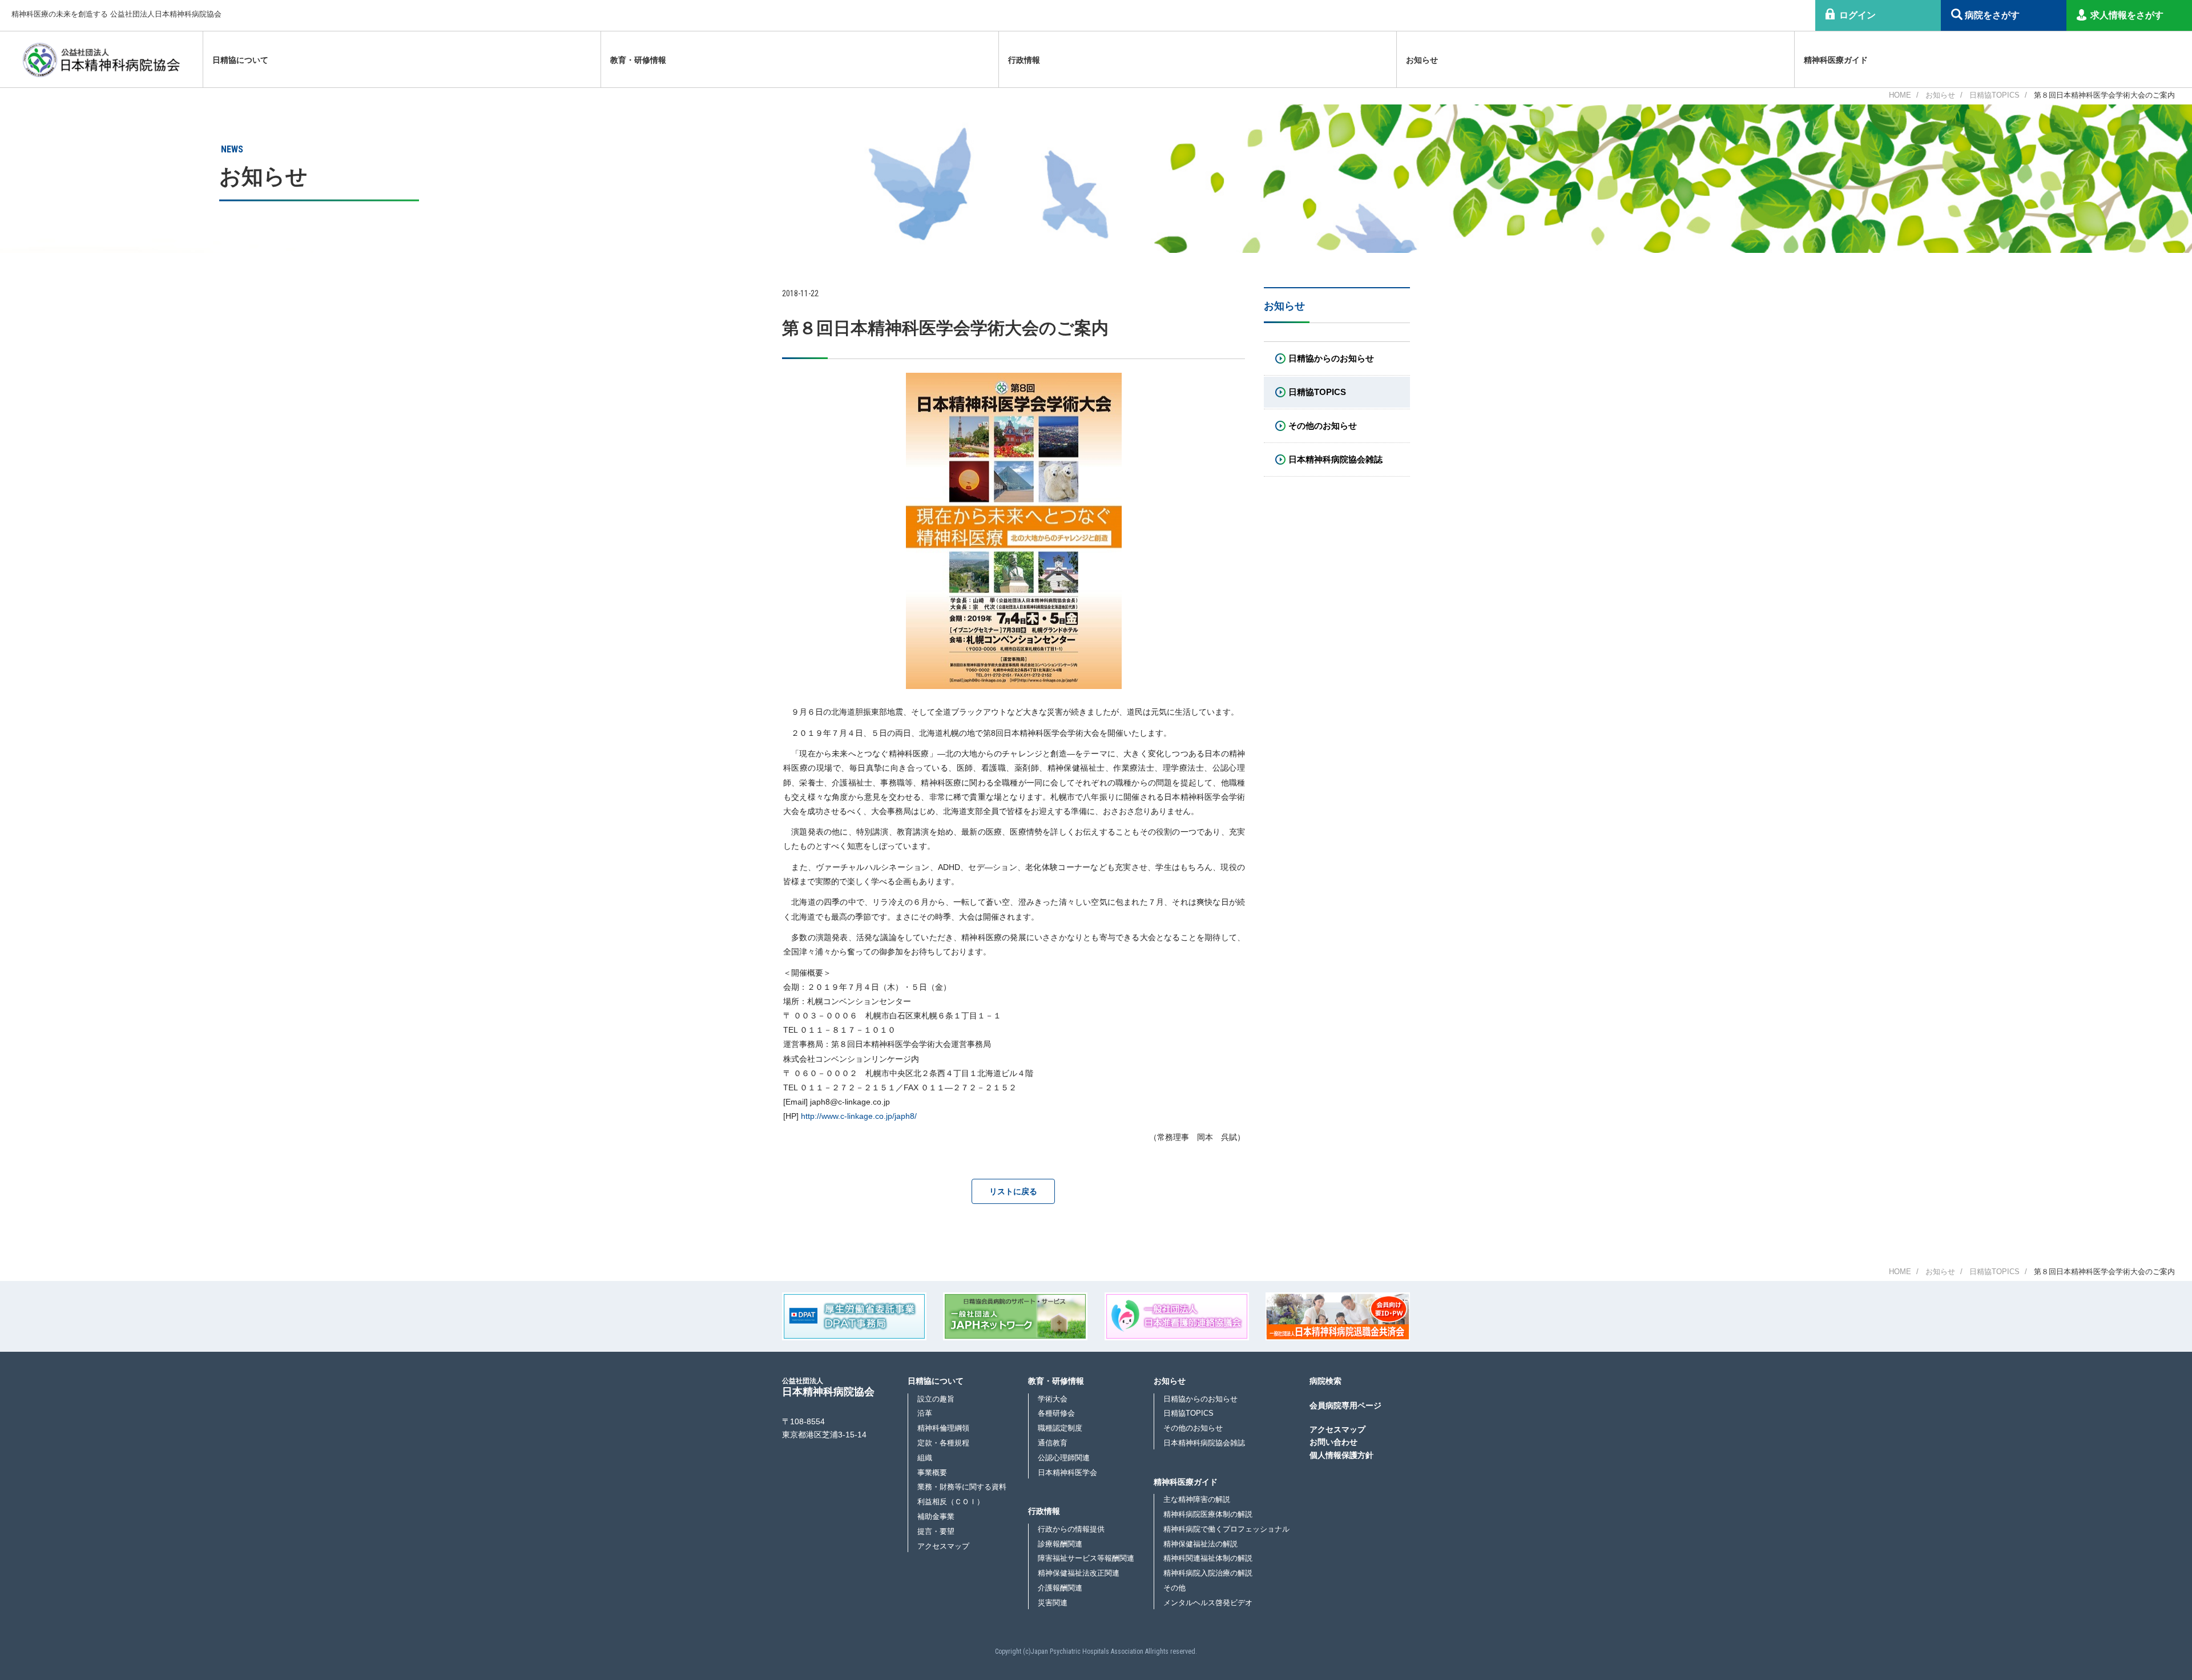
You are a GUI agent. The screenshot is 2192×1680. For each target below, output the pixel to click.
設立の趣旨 (936, 1399)
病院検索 (1325, 1381)
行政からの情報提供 (1071, 1529)
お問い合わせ (1333, 1442)
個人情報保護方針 (1341, 1455)
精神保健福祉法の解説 (1200, 1544)
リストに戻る (1013, 1191)
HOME (1900, 95)
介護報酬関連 (1060, 1588)
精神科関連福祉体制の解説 (1208, 1558)
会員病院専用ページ (1345, 1405)
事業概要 (932, 1472)
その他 (1174, 1588)
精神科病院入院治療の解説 (1208, 1573)
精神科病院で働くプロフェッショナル (1226, 1529)
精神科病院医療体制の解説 (1208, 1514)
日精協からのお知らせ (1200, 1399)
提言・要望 (936, 1531)
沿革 (925, 1413)
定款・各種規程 (943, 1443)
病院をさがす (1992, 15)
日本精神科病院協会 (828, 1387)
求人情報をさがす (2127, 15)
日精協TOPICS (1994, 95)
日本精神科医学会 (1067, 1472)
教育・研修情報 (1056, 1381)
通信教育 (1053, 1443)
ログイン (1857, 15)
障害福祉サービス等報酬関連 (1086, 1558)
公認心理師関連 (1064, 1458)
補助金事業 (936, 1516)
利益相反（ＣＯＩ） (951, 1502)
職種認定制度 (1060, 1428)
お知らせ (1940, 95)
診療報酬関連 (1060, 1544)
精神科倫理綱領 (943, 1428)
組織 (925, 1458)
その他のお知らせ (1193, 1428)
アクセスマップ (943, 1546)
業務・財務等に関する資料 (962, 1487)
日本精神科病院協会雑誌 (1204, 1443)
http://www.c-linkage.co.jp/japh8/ (859, 1116)
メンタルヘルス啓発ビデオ (1208, 1603)
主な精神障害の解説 (1197, 1499)
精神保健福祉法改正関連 (1079, 1573)
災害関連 (1053, 1603)
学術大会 (1053, 1399)
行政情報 (1044, 1511)
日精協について (936, 1381)
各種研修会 (1056, 1413)
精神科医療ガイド (1186, 1482)
